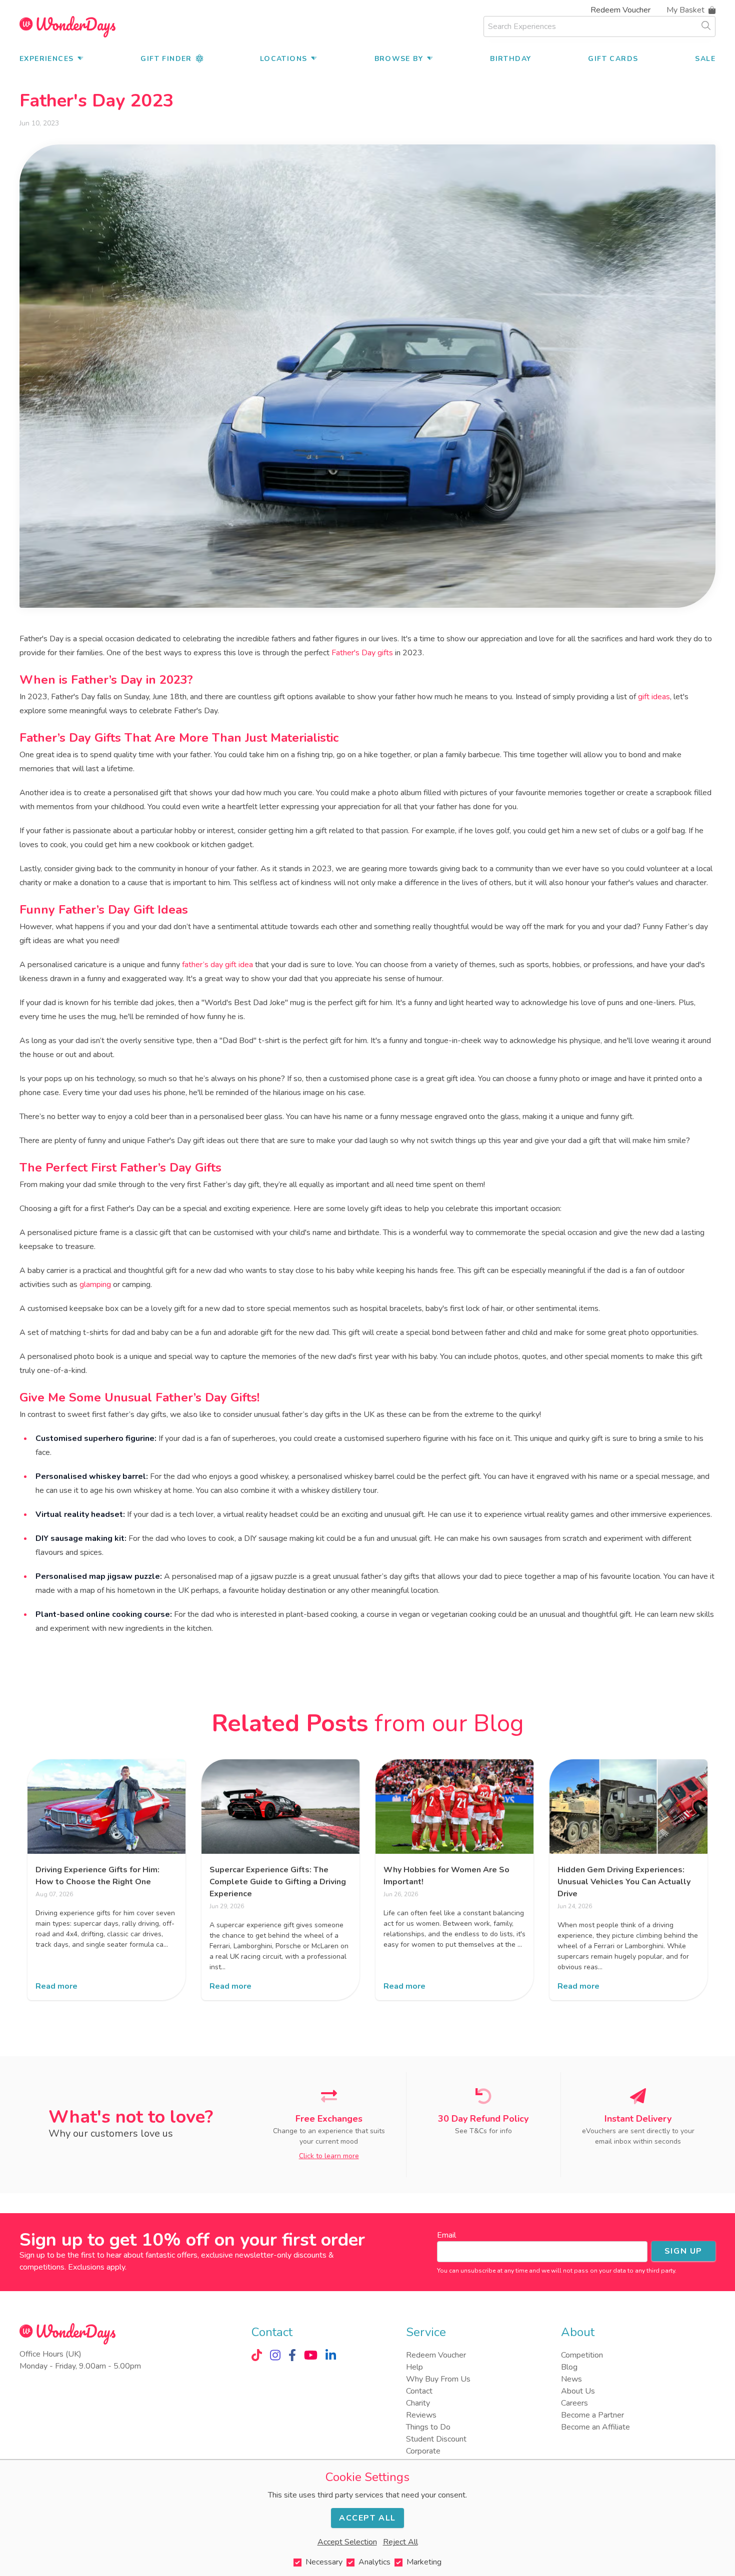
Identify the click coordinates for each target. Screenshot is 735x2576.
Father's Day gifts (362, 653)
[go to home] (67, 27)
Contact (419, 2391)
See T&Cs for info (483, 2131)
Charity (418, 2403)
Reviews (421, 2415)
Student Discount (436, 2439)
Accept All (367, 2518)
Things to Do (428, 2427)
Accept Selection (347, 2542)
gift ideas (654, 697)
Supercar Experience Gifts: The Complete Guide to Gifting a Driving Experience (278, 1882)
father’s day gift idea (217, 965)
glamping (95, 1285)
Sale (705, 59)
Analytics (374, 2562)
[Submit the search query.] (706, 25)
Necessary (324, 2562)
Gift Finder (166, 59)
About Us (578, 2391)
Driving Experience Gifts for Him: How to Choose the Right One (97, 1876)
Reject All (400, 2542)
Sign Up (683, 2251)
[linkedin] (331, 2355)
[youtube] (311, 2355)
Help (414, 2367)
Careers (574, 2403)
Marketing (424, 2562)
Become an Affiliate (595, 2427)
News (571, 2379)
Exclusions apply (96, 2267)
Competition (582, 2355)
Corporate (423, 2451)
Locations (284, 59)
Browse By (399, 59)
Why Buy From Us (438, 2379)
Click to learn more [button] (329, 2156)
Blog (569, 2367)
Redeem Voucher (620, 10)
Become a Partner (592, 2415)
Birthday (510, 59)
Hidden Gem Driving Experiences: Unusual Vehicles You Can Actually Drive (624, 1882)
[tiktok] (257, 2355)
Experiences (46, 59)
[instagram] (275, 2355)
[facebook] (292, 2355)
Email (446, 2235)
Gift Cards (613, 59)
